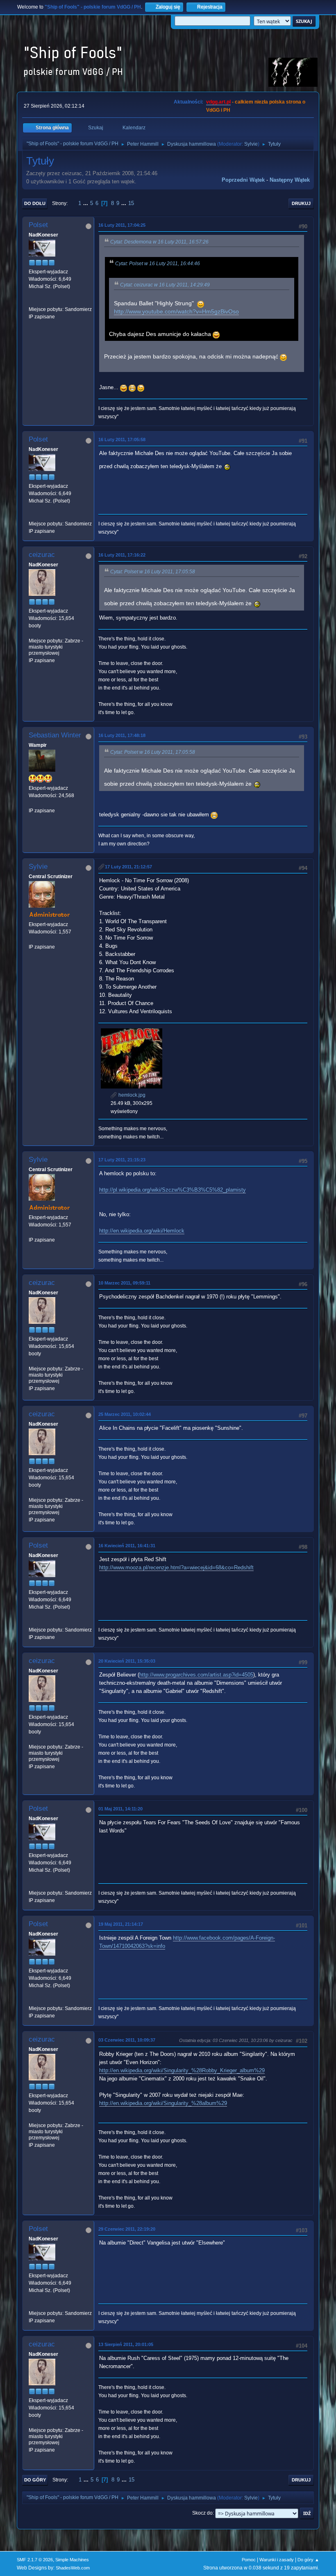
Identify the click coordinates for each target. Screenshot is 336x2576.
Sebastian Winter (55, 735)
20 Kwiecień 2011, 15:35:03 (127, 1661)
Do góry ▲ (308, 2560)
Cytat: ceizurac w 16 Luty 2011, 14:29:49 (165, 285)
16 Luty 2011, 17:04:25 (122, 225)
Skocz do (202, 2513)
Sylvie (251, 144)
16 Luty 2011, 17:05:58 (122, 439)
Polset (38, 225)
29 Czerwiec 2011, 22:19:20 (127, 2229)
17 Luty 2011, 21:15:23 (122, 1160)
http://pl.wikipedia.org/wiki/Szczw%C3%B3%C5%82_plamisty (173, 1190)
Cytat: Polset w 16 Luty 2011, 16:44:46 (158, 264)
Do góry (35, 2480)
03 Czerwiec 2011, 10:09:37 (127, 2040)
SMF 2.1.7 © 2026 (35, 2560)
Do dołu (35, 203)
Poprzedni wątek (243, 180)
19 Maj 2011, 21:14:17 (121, 1924)
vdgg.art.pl (218, 102)
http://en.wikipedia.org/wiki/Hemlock (142, 1231)
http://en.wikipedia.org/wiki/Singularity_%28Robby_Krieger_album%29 (182, 2070)
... (86, 203)
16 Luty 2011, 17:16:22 (122, 555)
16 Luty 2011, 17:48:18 (122, 735)
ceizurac (42, 555)
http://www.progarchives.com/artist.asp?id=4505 (196, 1675)
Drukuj (301, 203)
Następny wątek (290, 180)
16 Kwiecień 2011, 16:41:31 (127, 1546)
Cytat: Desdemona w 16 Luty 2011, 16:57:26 (159, 242)
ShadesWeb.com (73, 2568)
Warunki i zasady (277, 2560)
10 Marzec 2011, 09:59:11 (124, 1283)
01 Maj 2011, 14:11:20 (120, 1809)
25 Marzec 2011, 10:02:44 (125, 1414)
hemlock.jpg (131, 1095)
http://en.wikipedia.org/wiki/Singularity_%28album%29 (163, 2103)
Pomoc (249, 2560)
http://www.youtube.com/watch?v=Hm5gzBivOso (176, 312)
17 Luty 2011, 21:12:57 (128, 867)
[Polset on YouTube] (32, 302)
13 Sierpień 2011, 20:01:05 (126, 2344)
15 (131, 203)
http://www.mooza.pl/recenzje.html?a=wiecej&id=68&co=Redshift (176, 1567)
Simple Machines (72, 2560)
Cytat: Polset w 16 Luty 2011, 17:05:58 (153, 572)
